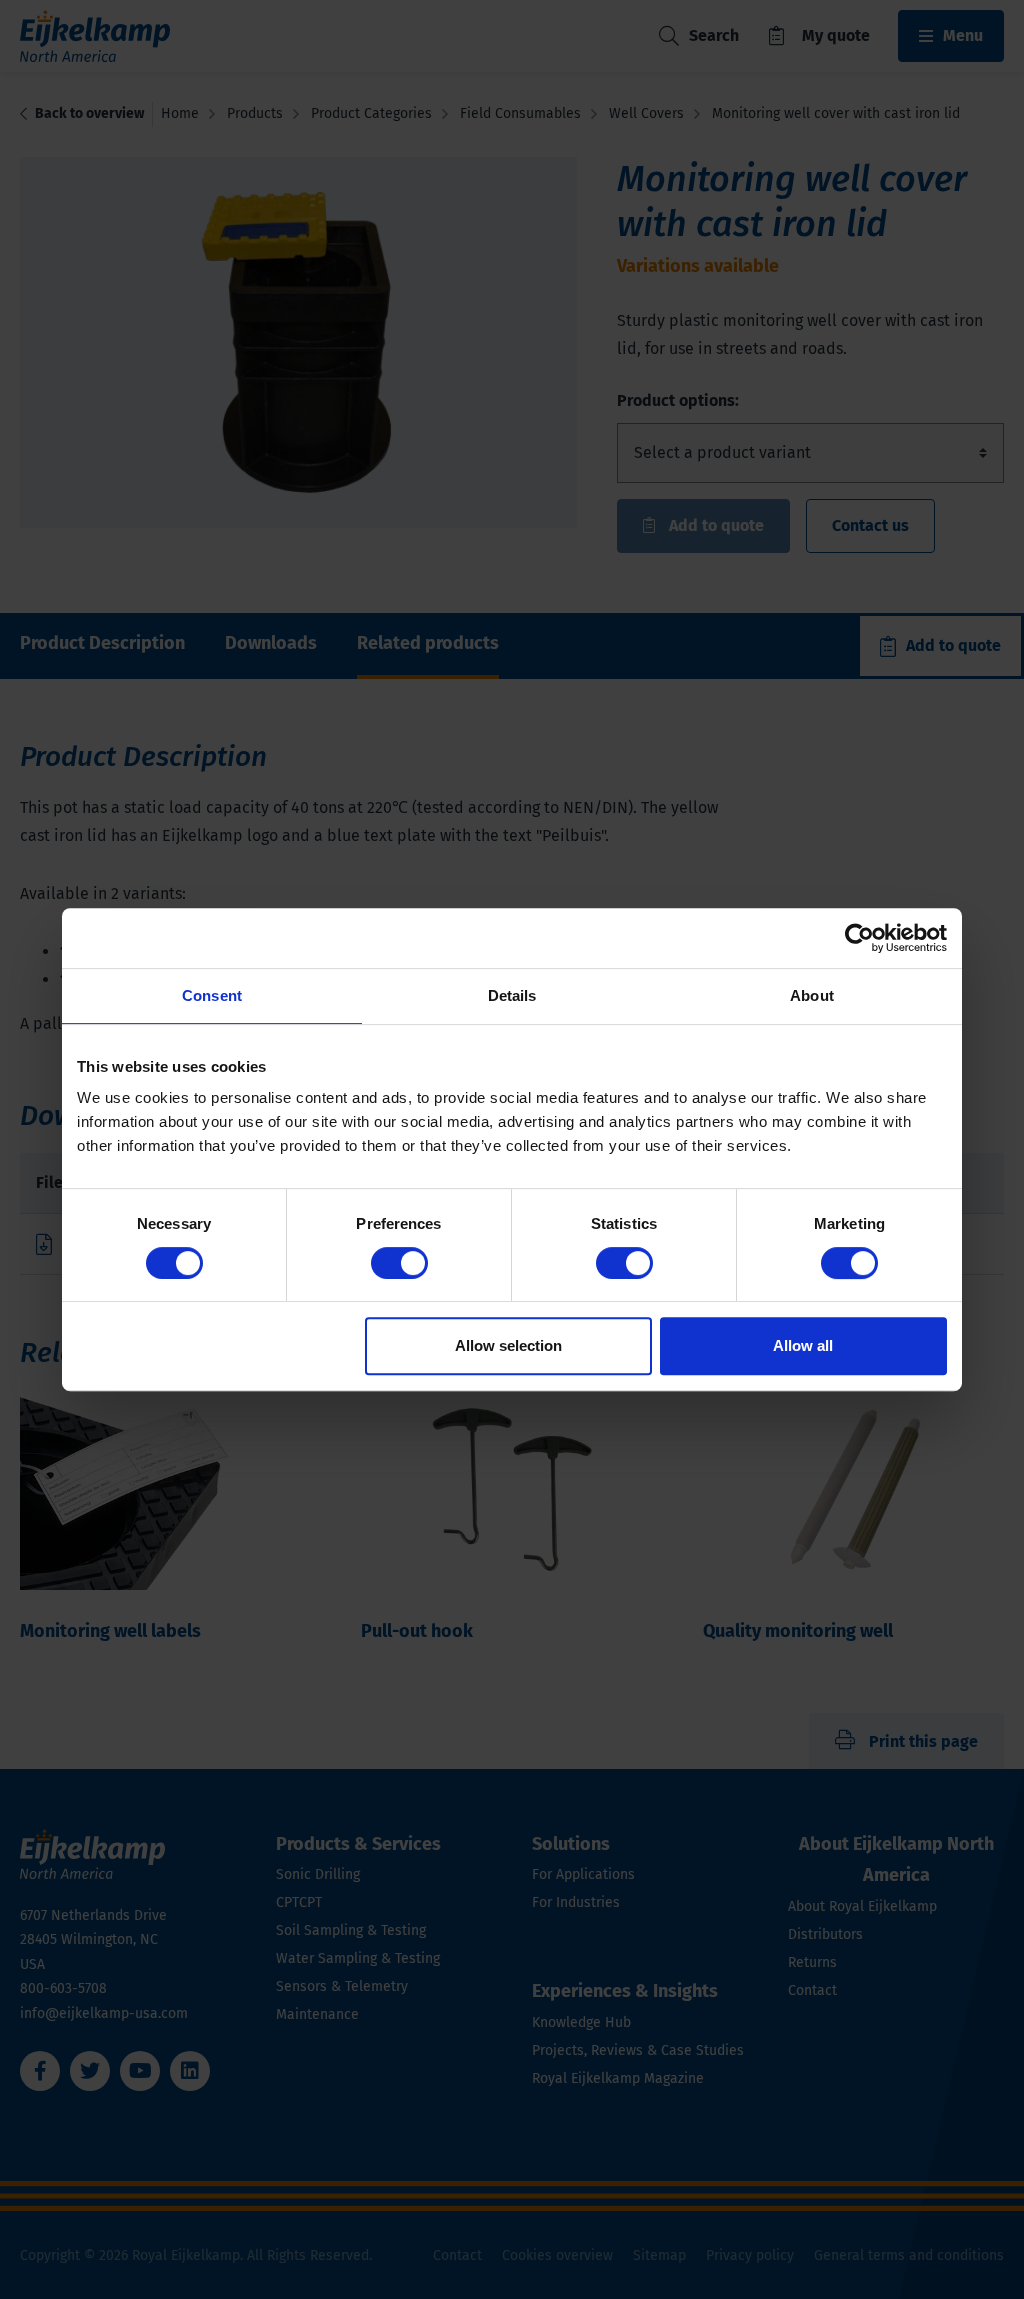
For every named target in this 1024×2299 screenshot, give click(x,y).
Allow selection (508, 1345)
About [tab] (812, 995)
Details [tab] (512, 995)
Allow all (803, 1345)
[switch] (399, 1263)
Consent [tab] (212, 995)
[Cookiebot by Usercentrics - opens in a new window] (859, 938)
